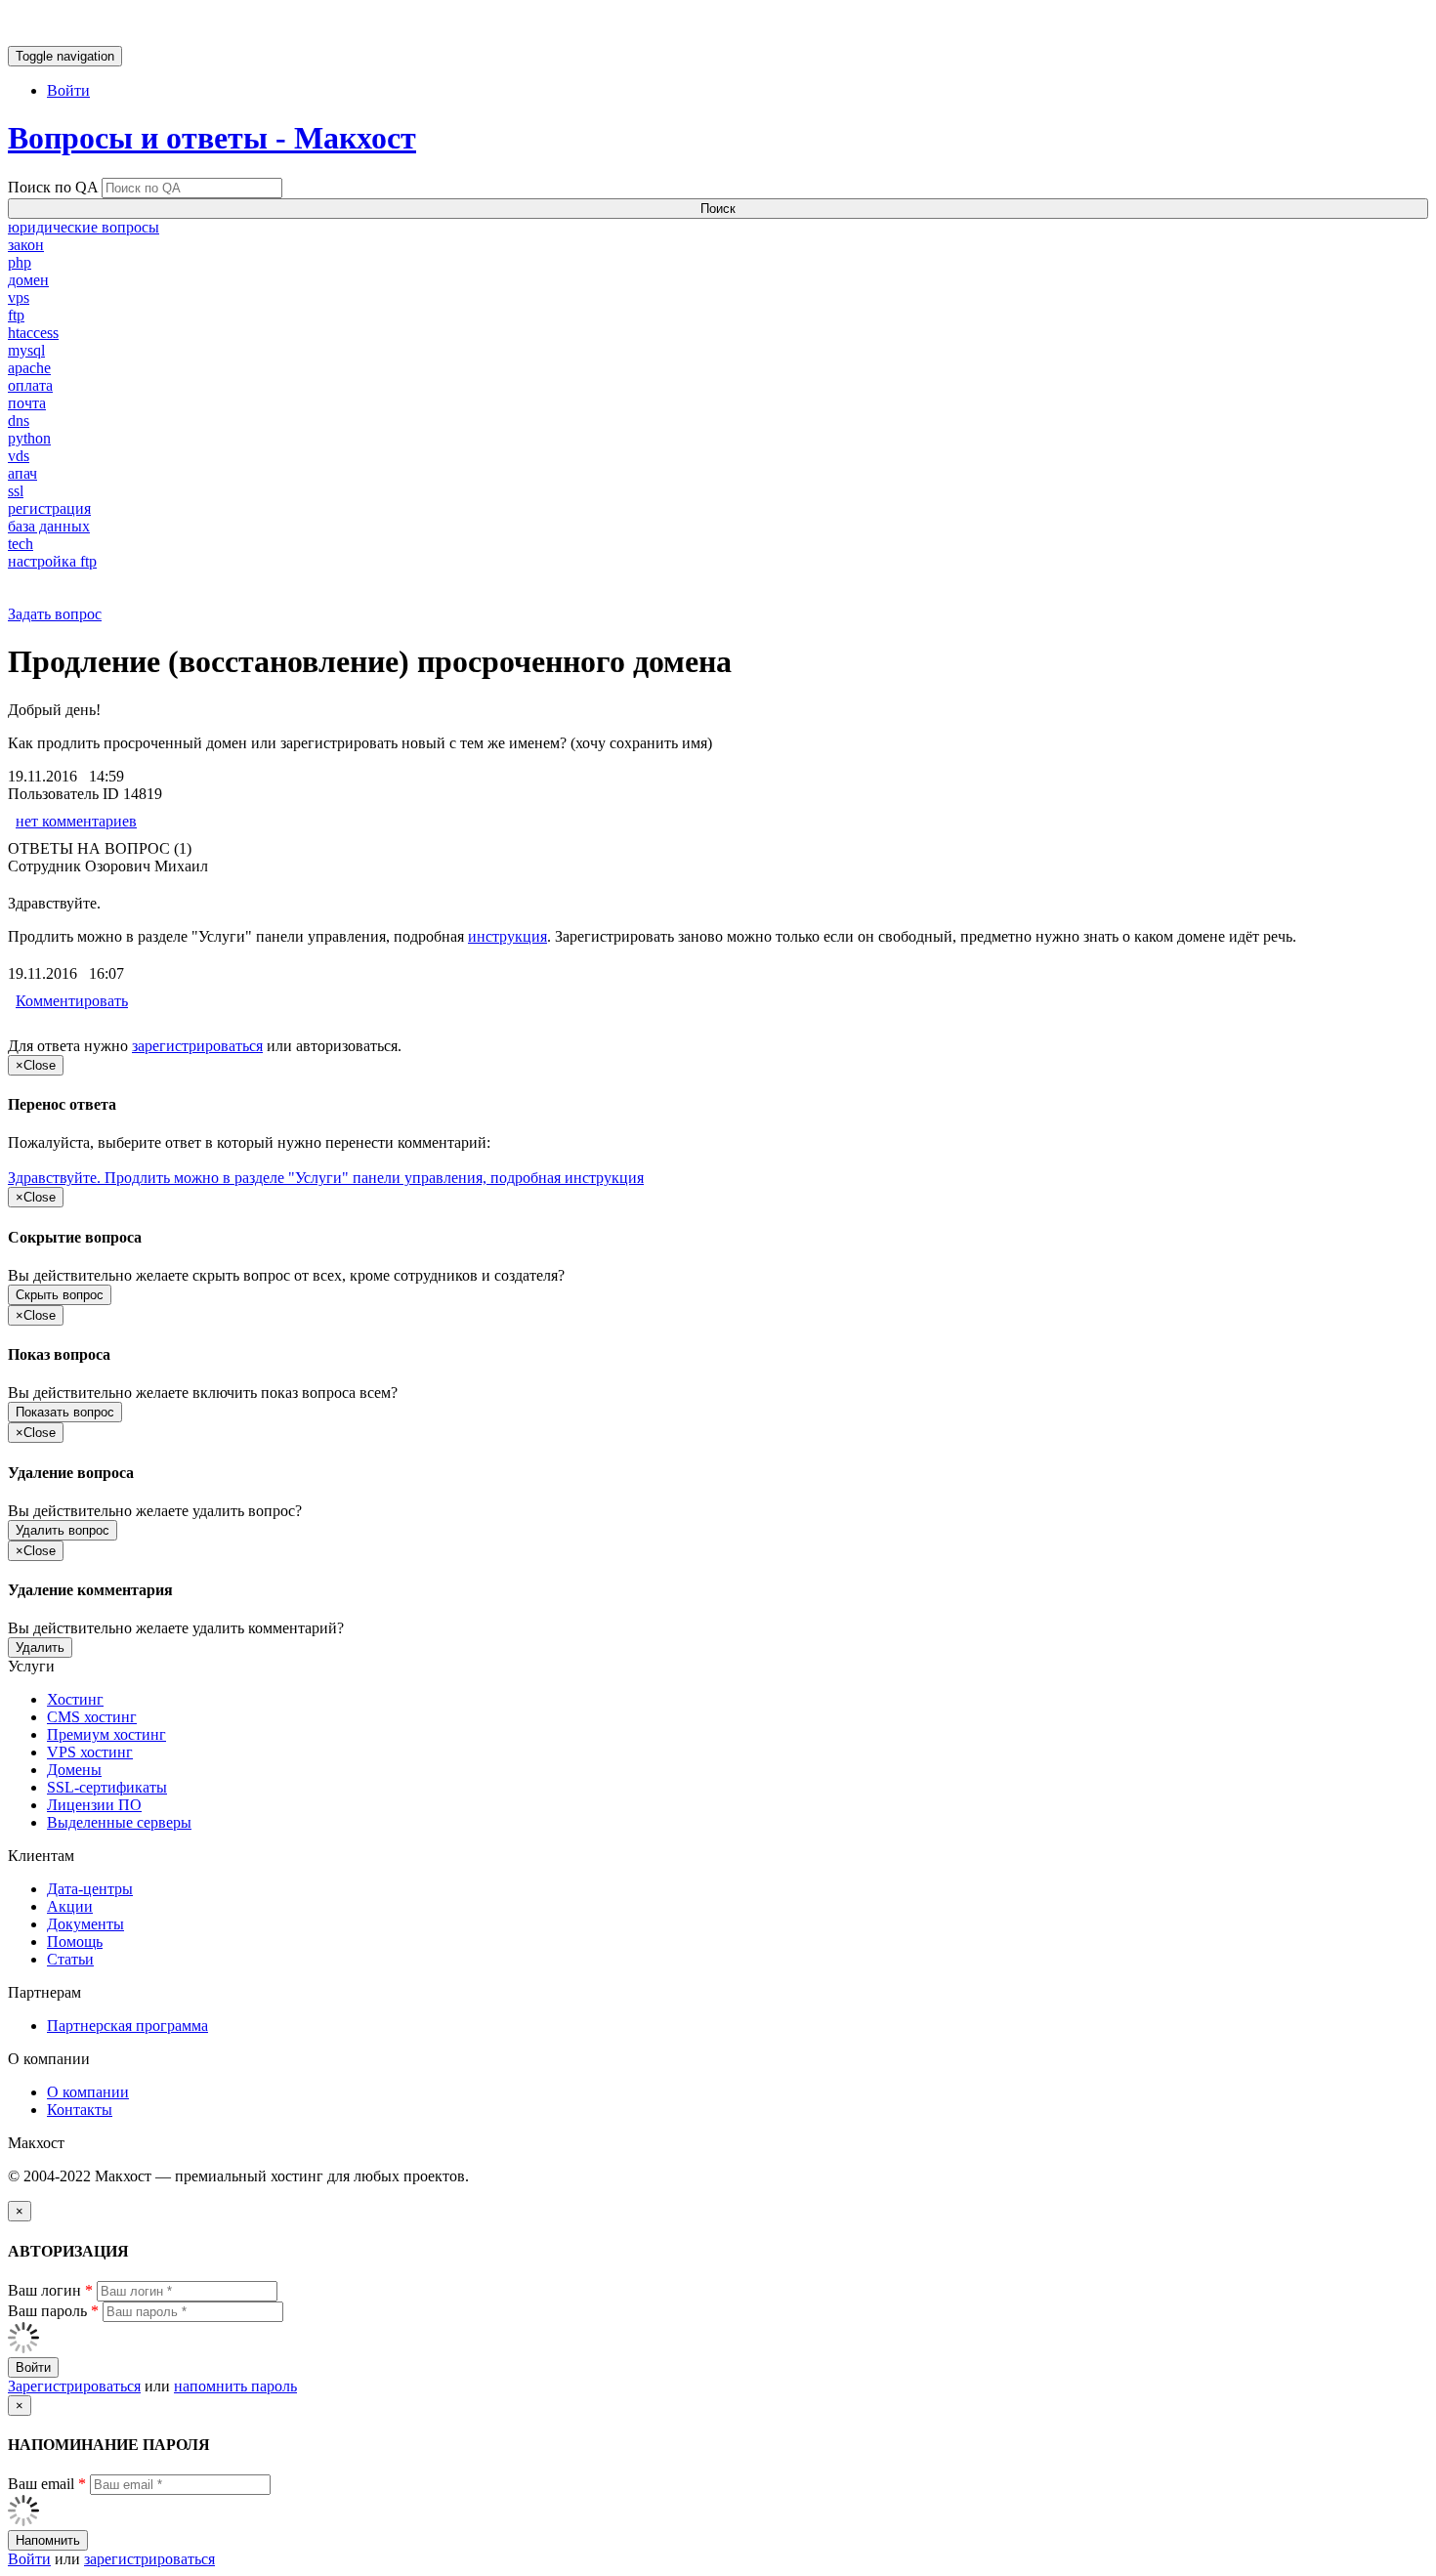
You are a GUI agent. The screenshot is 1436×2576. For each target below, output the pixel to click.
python (29, 438)
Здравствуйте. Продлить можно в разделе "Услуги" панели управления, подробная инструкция (326, 1178)
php (20, 262)
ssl (16, 491)
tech (21, 544)
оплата (30, 385)
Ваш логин (50, 2290)
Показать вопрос (65, 1412)
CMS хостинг (92, 1717)
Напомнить (48, 2540)
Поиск (718, 209)
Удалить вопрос (63, 1530)
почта (27, 403)
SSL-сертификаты (107, 1787)
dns (19, 421)
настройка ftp (52, 561)
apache (29, 368)
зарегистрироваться (197, 1046)
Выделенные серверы (119, 1822)
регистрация (49, 508)
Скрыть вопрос (60, 1295)
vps (19, 297)
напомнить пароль (235, 2386)
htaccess (33, 333)
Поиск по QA (53, 187)
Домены (74, 1770)
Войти (68, 90)
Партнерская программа (127, 2026)
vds (19, 456)
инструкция (507, 936)
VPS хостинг (90, 1752)
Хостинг (75, 1699)
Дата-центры (90, 1889)
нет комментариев (76, 821)
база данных (49, 526)
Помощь (75, 1942)
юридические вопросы (84, 227)
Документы (85, 1924)
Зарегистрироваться (74, 2386)
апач (22, 473)
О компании (88, 2092)
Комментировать (72, 1001)
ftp (16, 315)
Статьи (70, 1959)
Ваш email (47, 2484)
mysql (26, 350)
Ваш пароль (53, 2311)
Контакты (80, 2110)
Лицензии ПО (94, 1805)
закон (26, 245)
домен (28, 280)
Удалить (40, 1647)
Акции (70, 1906)
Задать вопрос (55, 614)
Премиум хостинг (106, 1734)
